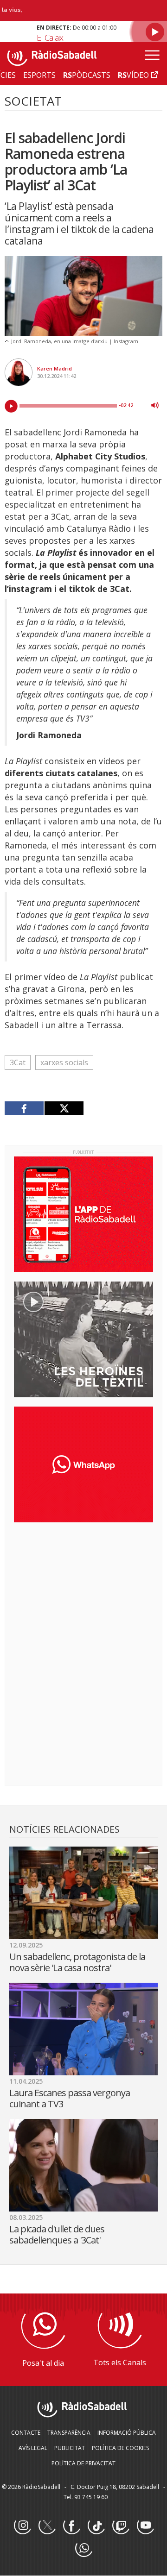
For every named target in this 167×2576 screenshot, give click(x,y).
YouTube (145, 2526)
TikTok (96, 2526)
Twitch (121, 2526)
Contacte (26, 2433)
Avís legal (33, 2448)
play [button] (11, 406)
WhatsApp (83, 2549)
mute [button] (155, 405)
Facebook (71, 2526)
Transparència (69, 2433)
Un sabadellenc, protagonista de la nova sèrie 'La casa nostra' (77, 1962)
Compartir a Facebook (24, 1108)
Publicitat (70, 2448)
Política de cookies (120, 2448)
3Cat (18, 1062)
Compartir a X (64, 1108)
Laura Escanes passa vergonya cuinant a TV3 (70, 2098)
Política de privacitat (83, 2463)
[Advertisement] (83, 1590)
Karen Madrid (55, 368)
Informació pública (127, 2433)
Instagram (22, 2526)
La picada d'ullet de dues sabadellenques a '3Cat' (57, 2234)
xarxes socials (64, 1062)
